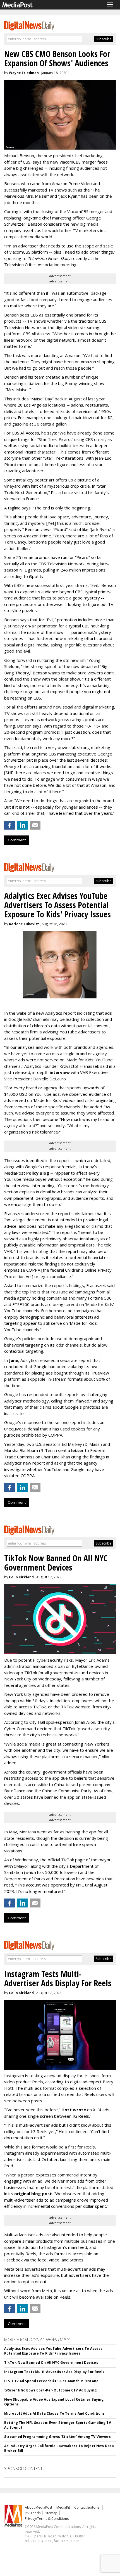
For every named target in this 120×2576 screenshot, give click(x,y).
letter (78, 1450)
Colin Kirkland (21, 1577)
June (14, 1360)
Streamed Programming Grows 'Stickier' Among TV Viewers (57, 2437)
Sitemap (51, 2513)
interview (60, 1072)
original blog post (33, 2194)
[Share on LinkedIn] (22, 825)
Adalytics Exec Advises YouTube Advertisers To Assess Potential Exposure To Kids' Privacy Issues (53, 2351)
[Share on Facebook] (9, 825)
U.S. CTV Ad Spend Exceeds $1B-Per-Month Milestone (51, 2381)
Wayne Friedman (24, 73)
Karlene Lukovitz (24, 924)
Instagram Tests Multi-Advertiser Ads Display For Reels (54, 2372)
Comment (17, 840)
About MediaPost (39, 2507)
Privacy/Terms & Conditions (47, 2519)
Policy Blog (38, 1173)
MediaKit (63, 2507)
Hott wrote (74, 2110)
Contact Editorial (87, 2507)
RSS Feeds (33, 2513)
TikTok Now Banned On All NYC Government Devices (51, 2363)
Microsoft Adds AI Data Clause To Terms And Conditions (54, 2413)
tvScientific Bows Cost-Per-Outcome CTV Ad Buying (50, 2390)
